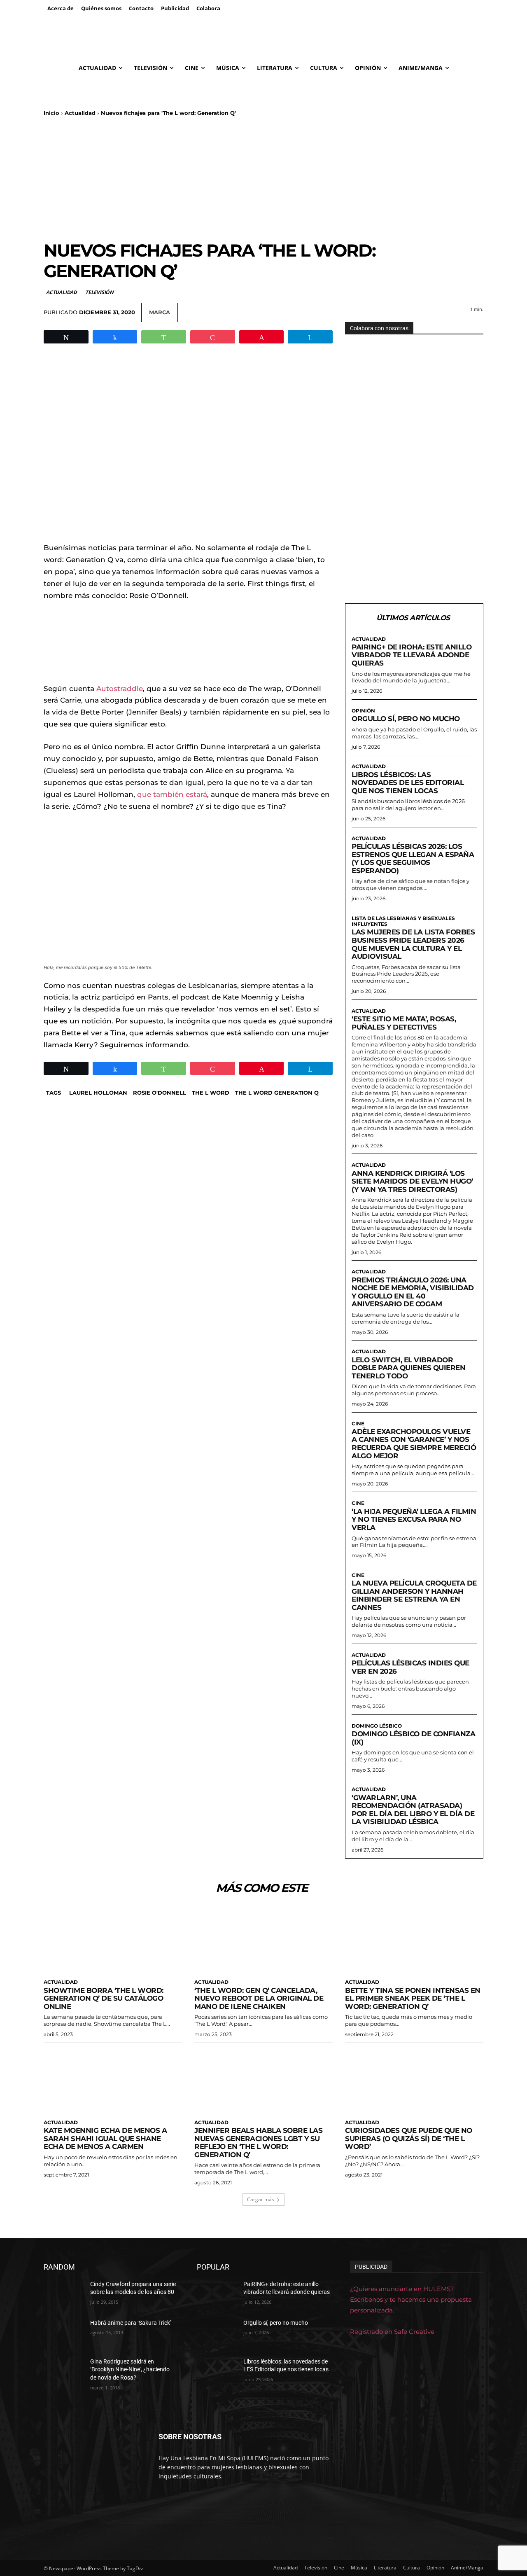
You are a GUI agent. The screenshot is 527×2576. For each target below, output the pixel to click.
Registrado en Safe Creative (392, 2332)
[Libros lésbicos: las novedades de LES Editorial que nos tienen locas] (217, 2372)
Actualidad (80, 113)
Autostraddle (120, 689)
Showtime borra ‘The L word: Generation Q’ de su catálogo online (104, 1998)
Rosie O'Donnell (160, 1093)
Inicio (51, 113)
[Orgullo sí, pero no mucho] (217, 2333)
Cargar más (261, 2199)
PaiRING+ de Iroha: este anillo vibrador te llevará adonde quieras (412, 655)
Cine (358, 1424)
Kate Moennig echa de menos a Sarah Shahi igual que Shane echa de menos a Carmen (105, 2138)
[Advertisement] (263, 178)
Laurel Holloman (98, 1093)
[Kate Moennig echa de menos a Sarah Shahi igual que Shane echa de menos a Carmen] (113, 2080)
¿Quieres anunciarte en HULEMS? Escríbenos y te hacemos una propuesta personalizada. (411, 2299)
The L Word (211, 1093)
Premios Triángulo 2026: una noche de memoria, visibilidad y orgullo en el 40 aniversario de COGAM (413, 1292)
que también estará (172, 794)
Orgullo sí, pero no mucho (406, 719)
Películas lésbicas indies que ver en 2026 (410, 1667)
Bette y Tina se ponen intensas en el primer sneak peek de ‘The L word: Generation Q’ (413, 1998)
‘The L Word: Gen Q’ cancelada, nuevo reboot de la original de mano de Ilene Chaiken (259, 1998)
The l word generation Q (277, 1093)
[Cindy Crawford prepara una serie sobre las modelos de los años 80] (64, 2294)
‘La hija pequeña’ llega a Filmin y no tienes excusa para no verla (414, 1519)
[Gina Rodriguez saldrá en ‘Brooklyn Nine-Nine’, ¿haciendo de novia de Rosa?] (64, 2372)
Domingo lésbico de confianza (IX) (413, 1738)
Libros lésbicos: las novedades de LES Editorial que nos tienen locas (408, 783)
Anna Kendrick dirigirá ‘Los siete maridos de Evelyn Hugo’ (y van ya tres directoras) (412, 1181)
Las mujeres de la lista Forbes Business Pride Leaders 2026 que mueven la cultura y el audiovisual (413, 944)
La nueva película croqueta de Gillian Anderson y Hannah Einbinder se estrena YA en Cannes (414, 1595)
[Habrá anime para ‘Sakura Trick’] (64, 2333)
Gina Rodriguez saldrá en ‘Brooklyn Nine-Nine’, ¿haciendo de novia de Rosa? (130, 2369)
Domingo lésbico (377, 1726)
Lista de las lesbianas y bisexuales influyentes (403, 921)
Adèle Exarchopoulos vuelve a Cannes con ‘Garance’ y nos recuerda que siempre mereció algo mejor (414, 1444)
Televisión (99, 292)
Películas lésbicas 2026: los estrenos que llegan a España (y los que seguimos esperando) (413, 858)
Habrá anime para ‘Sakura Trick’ (131, 2323)
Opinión (363, 711)
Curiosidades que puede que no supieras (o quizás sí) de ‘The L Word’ (409, 2138)
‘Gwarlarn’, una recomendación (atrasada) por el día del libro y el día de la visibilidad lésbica (413, 1810)
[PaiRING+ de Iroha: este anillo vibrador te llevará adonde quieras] (217, 2294)
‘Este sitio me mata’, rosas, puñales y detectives (404, 1023)
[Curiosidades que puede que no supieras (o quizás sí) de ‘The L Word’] (414, 2080)
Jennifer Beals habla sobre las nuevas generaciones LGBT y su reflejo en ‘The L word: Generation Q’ (258, 2143)
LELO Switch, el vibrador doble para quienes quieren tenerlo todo (408, 1368)
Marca (160, 312)
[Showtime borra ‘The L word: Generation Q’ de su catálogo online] (113, 1940)
